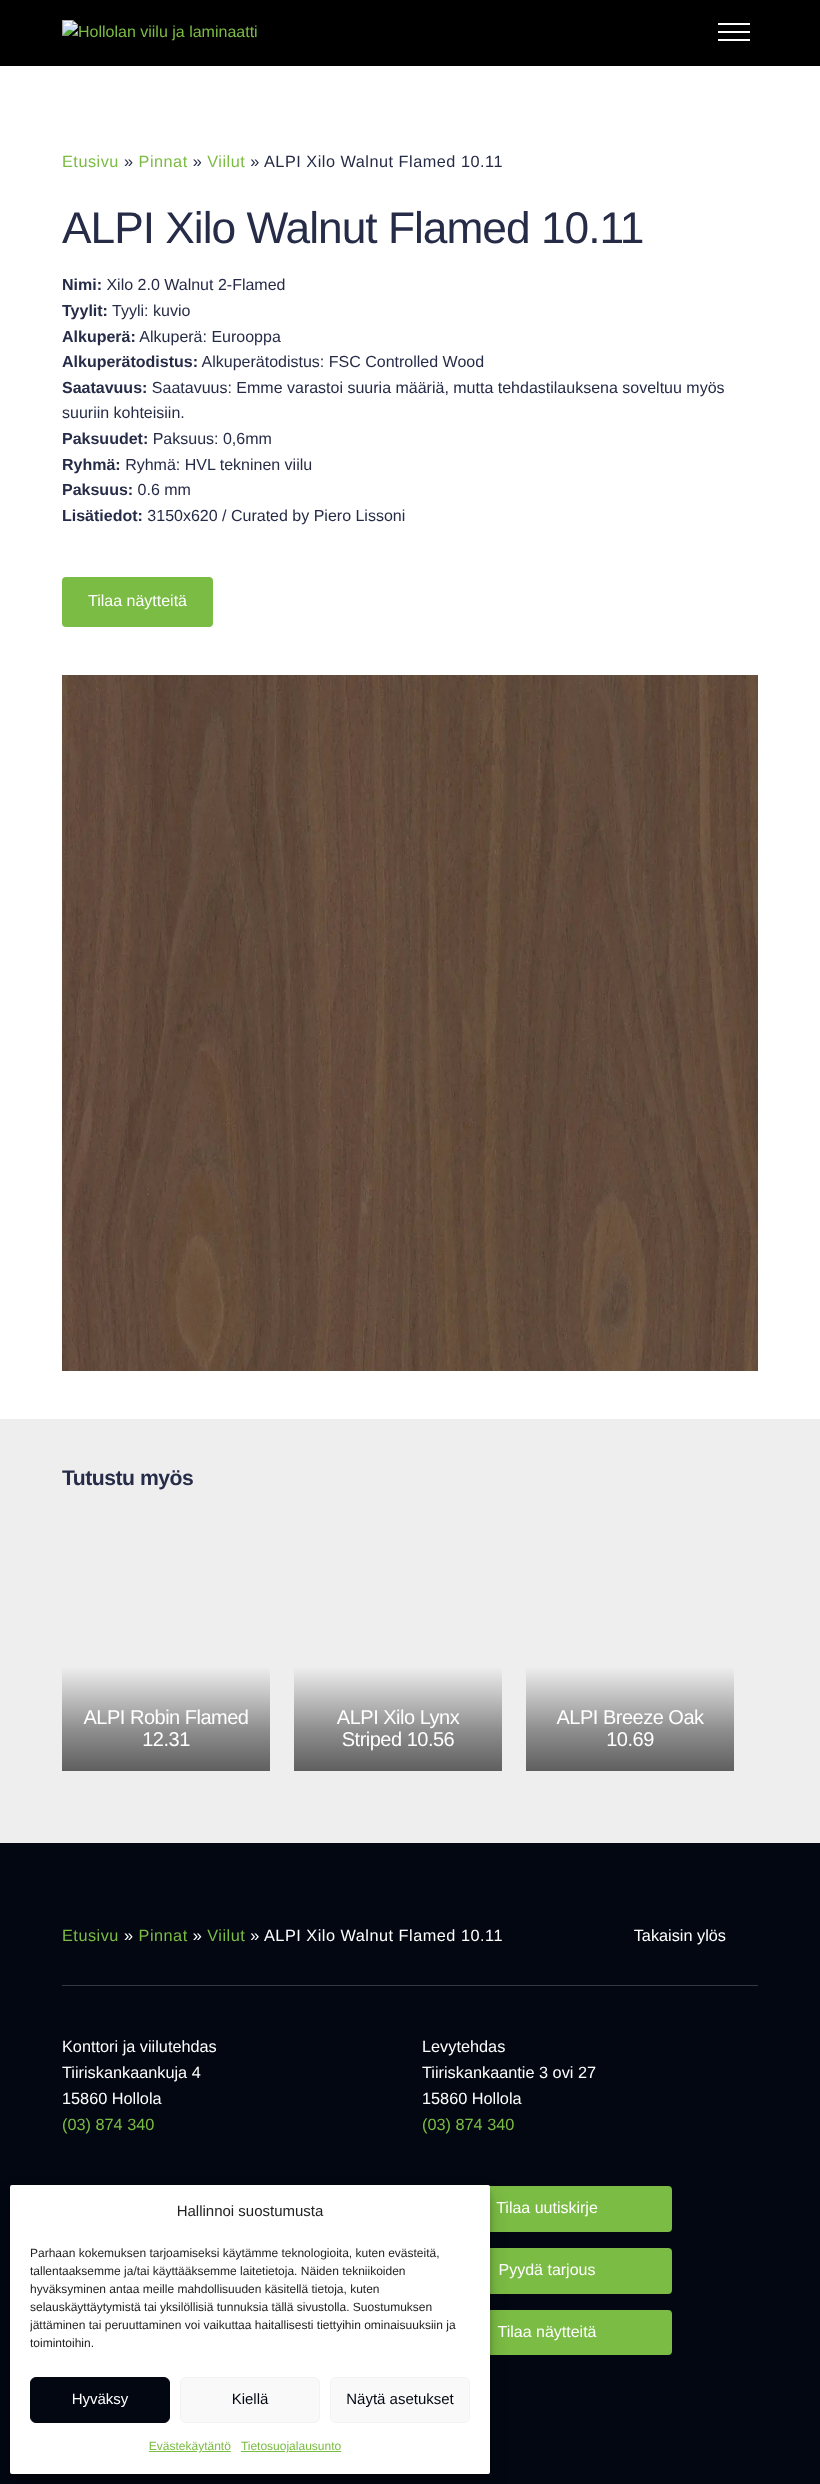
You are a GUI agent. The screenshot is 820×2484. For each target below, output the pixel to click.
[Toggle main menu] (738, 37)
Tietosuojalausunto (291, 2446)
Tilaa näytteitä (137, 601)
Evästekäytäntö (190, 2446)
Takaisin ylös (680, 1936)
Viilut (226, 162)
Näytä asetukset (400, 2399)
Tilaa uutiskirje (547, 2208)
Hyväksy (100, 2399)
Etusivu (90, 162)
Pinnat (163, 162)
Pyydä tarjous (547, 2270)
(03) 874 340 (108, 2125)
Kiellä (250, 2399)
